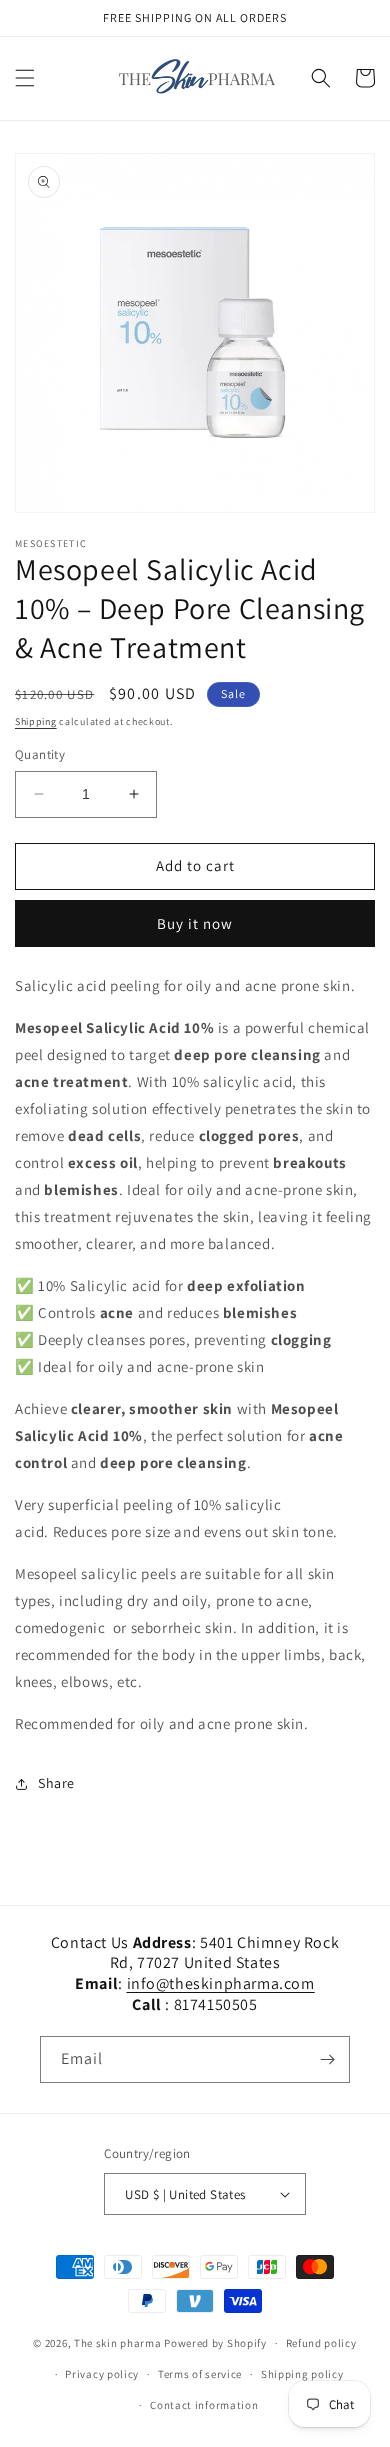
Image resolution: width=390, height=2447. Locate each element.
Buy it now (195, 923)
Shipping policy (302, 2374)
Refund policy (321, 2343)
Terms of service (200, 2374)
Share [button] (56, 1783)
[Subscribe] (327, 2059)
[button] (25, 78)
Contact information (204, 2405)
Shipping (36, 721)
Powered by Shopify (215, 2343)
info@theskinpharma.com (221, 1983)
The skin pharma (119, 2343)
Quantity (40, 754)
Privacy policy (102, 2374)
